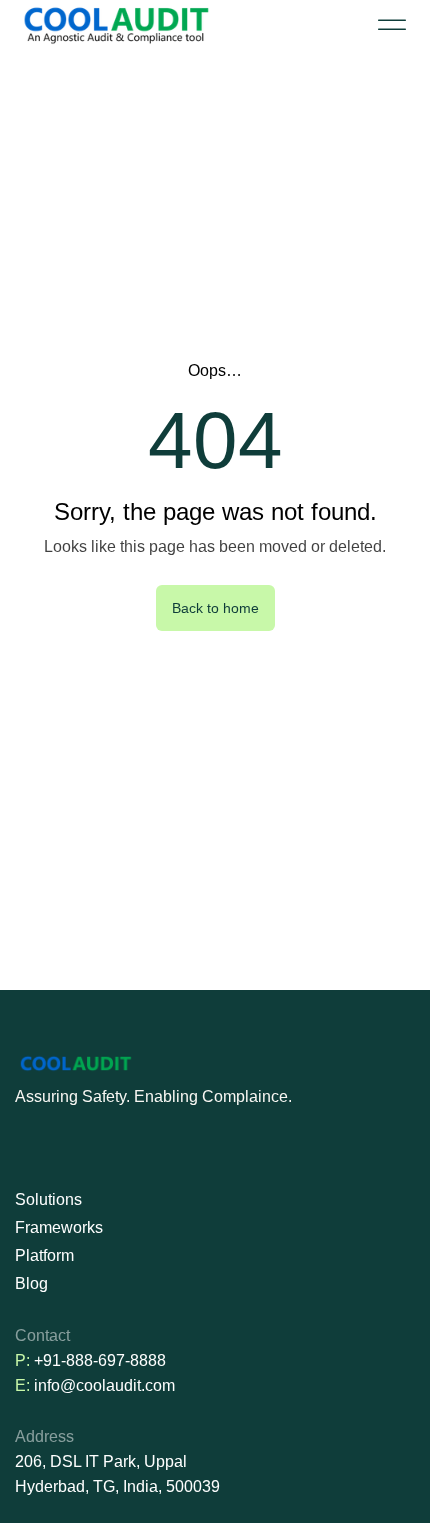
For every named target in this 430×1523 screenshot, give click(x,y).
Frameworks (59, 1227)
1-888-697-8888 (109, 1360)
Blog (31, 1283)
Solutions (48, 1199)
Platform (44, 1255)
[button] (392, 25)
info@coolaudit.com (104, 1385)
